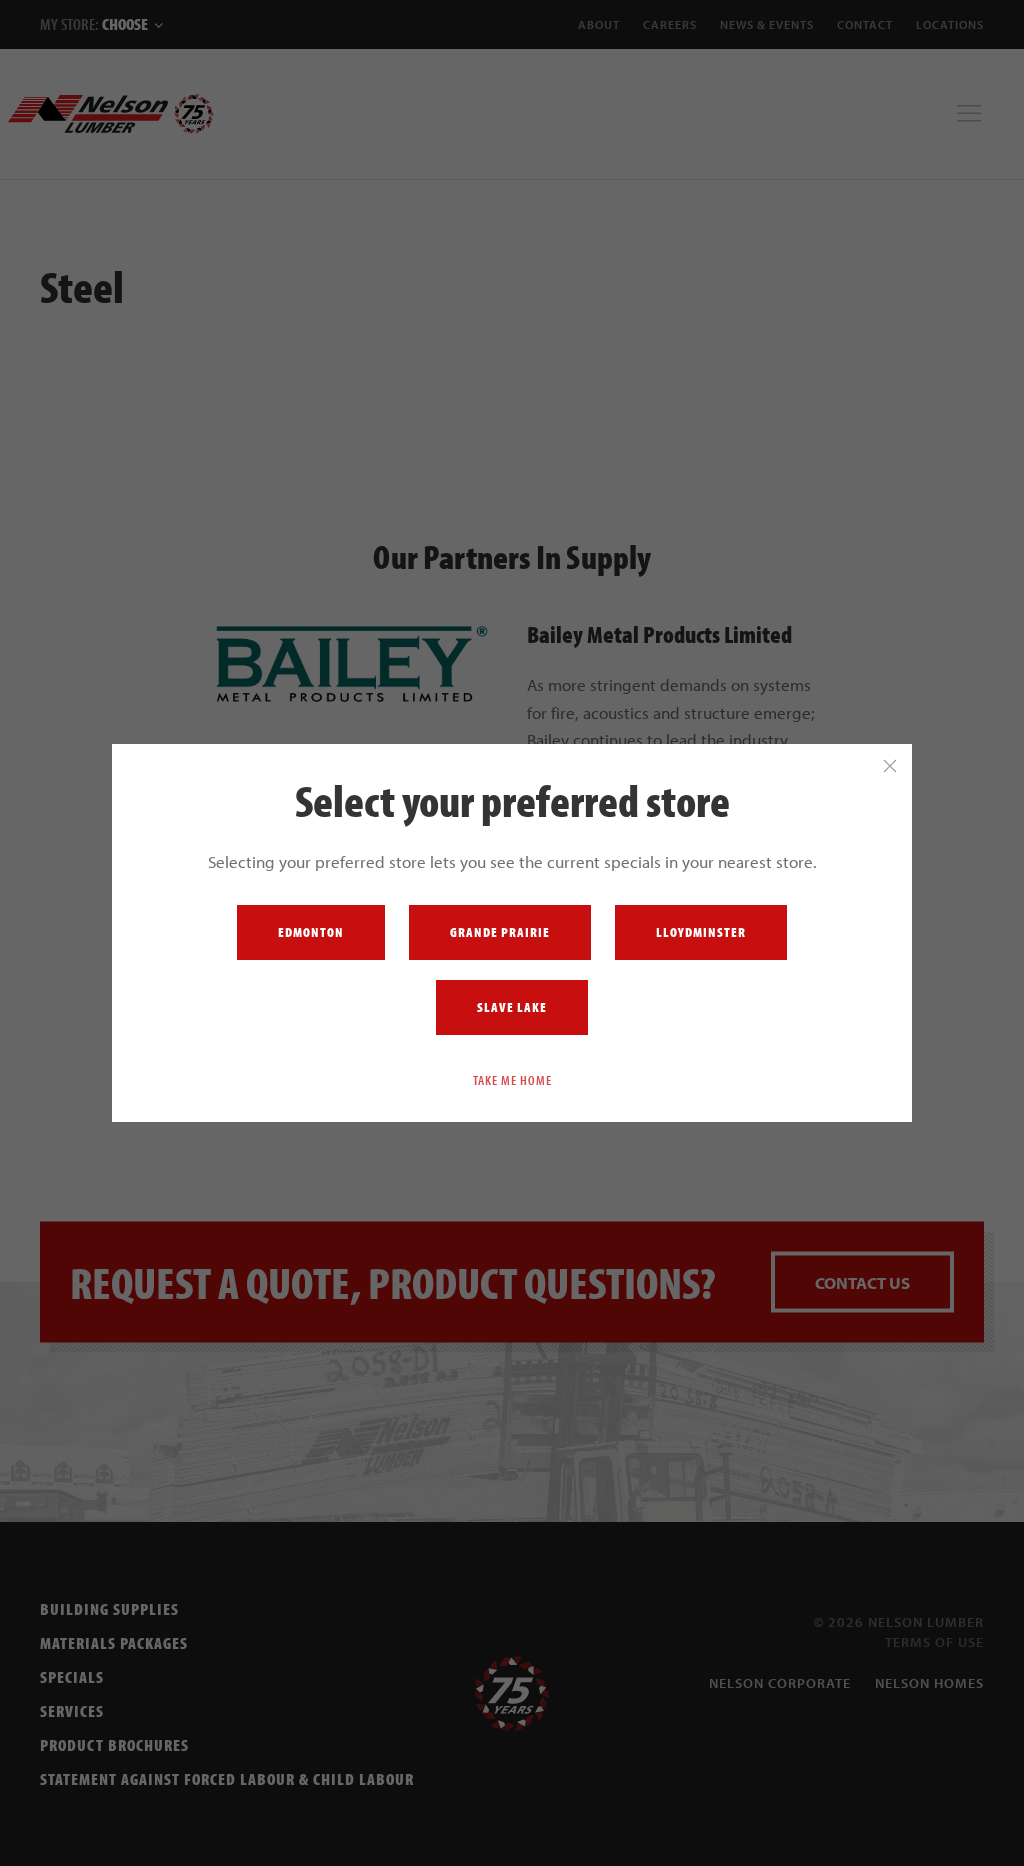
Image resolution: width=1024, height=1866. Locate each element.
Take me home (512, 1079)
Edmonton (311, 932)
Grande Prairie (500, 932)
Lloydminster (701, 932)
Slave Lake (512, 1007)
